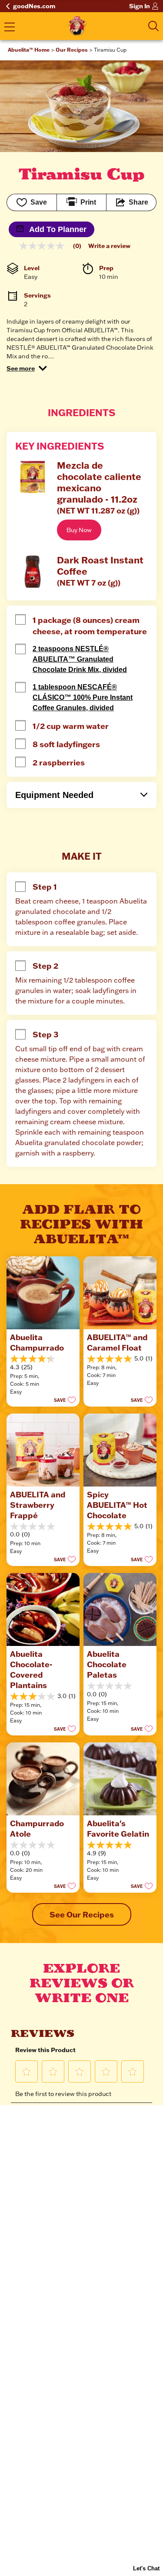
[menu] (10, 28)
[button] (27, 368)
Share (138, 202)
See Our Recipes (82, 1914)
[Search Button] (153, 26)
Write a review (109, 246)
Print (88, 202)
